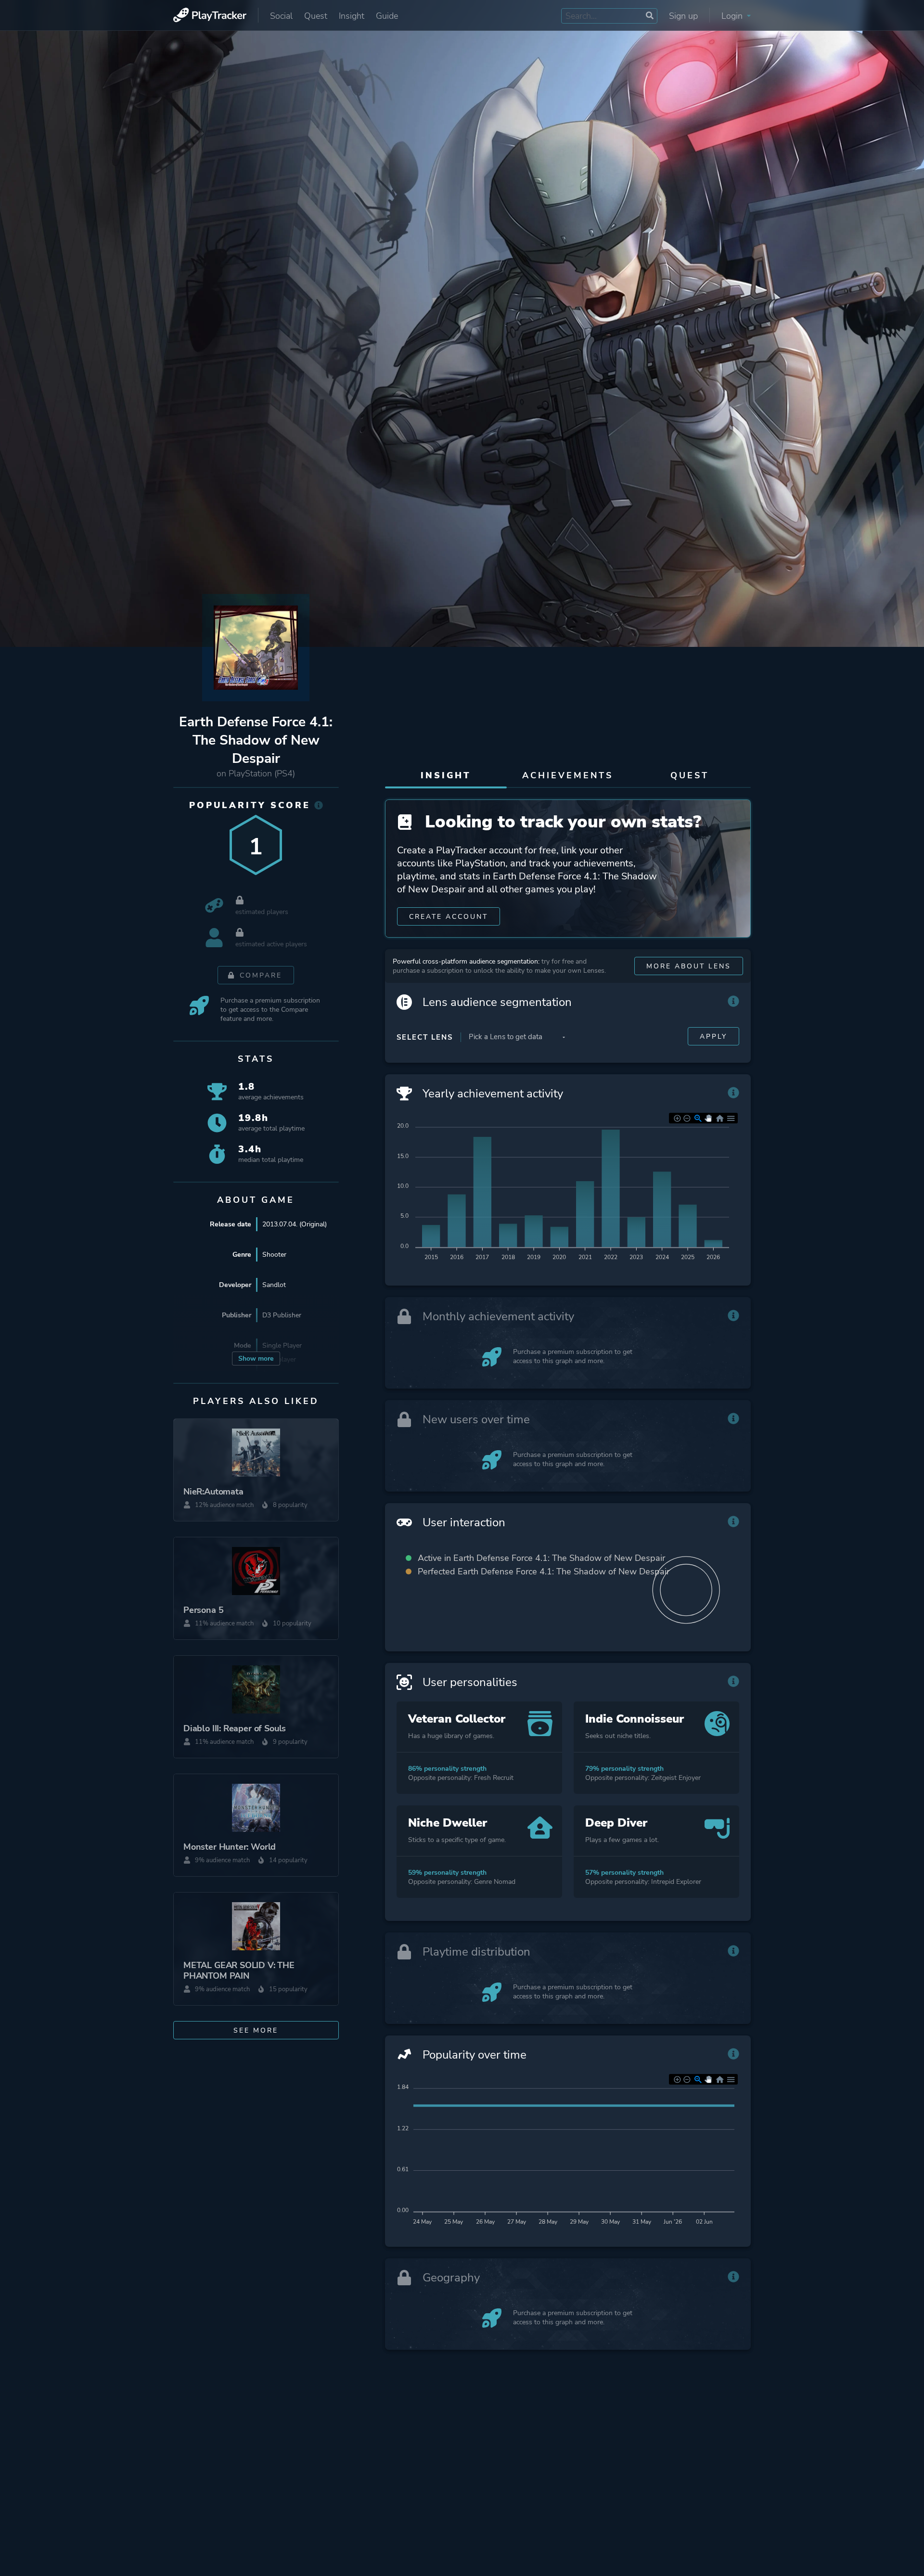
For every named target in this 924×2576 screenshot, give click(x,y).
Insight (352, 16)
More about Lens (689, 966)
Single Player (282, 1346)
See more (256, 2030)
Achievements (568, 775)
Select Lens (425, 1037)
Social (281, 16)
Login (733, 16)
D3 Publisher (282, 1315)
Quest (316, 16)
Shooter (274, 1255)
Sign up (683, 16)
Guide (387, 16)
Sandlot (274, 1285)
